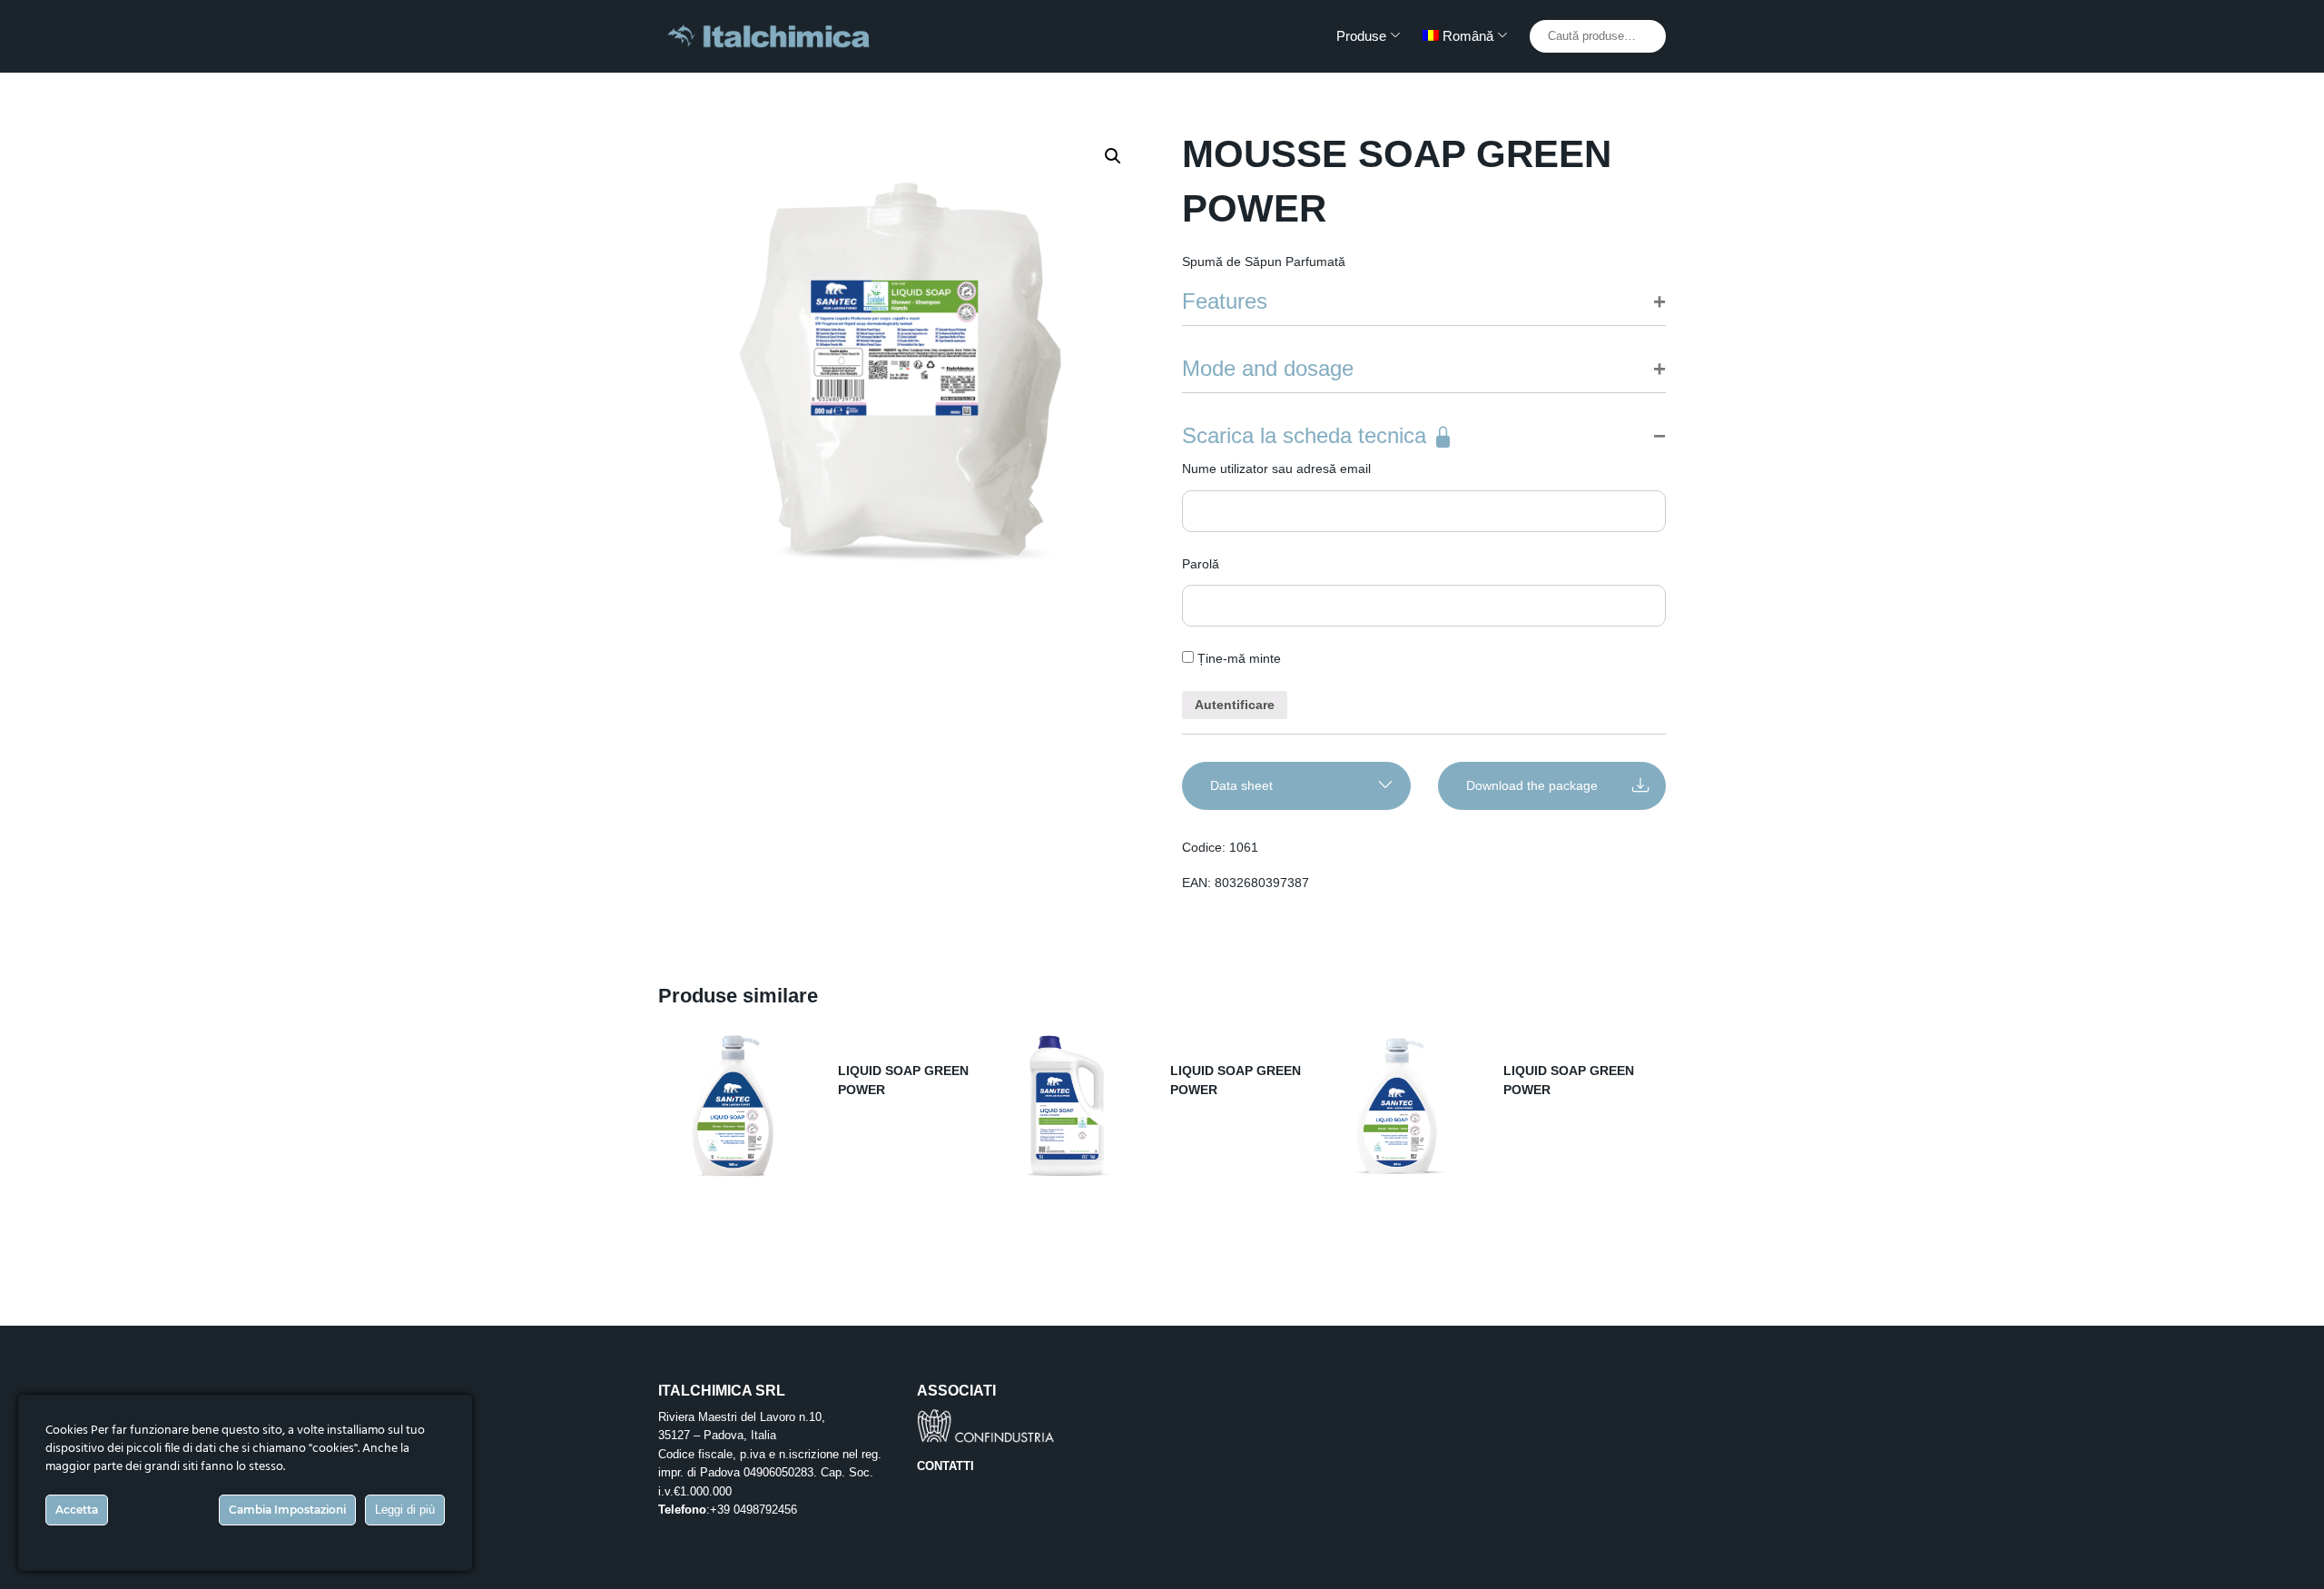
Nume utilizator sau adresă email (1276, 469)
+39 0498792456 (753, 1510)
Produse (1361, 36)
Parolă (1201, 564)
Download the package (1532, 785)
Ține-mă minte (1237, 658)
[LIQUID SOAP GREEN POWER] (734, 1106)
